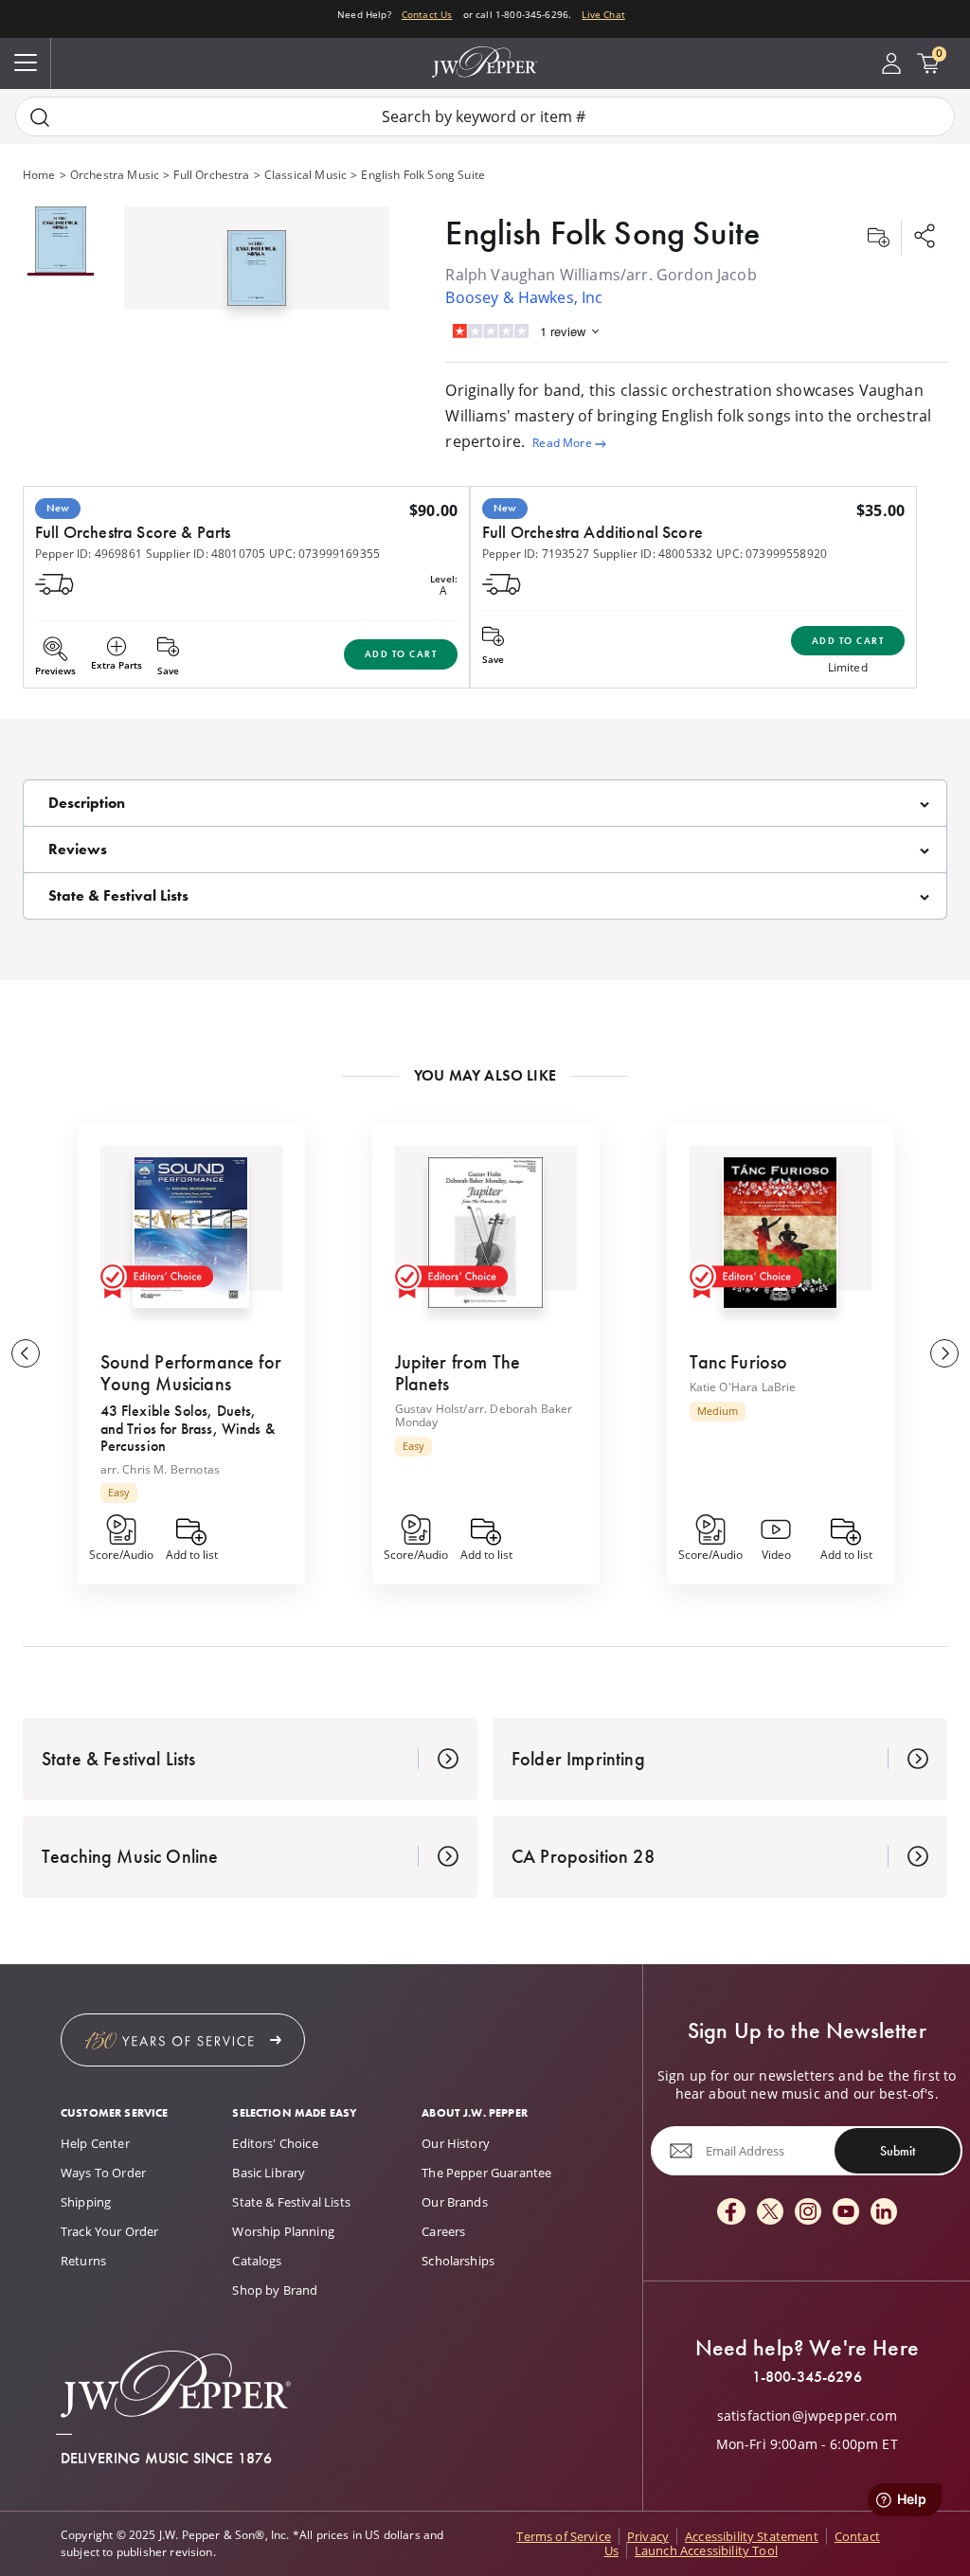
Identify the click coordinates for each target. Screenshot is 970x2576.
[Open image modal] (257, 275)
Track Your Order (110, 2231)
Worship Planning (283, 2231)
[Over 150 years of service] (183, 2040)
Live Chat (603, 14)
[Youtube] (846, 2213)
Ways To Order (103, 2173)
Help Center (95, 2143)
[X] (770, 2213)
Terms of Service (564, 2536)
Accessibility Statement (752, 2536)
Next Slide (944, 1353)
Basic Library (269, 2173)
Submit (898, 2151)
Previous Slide (26, 1353)
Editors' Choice (275, 2143)
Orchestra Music (115, 175)
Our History (456, 2143)
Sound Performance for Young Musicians (191, 1373)
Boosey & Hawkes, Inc (524, 297)
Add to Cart (401, 654)
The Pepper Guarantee (486, 2173)
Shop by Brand (275, 2290)
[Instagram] (808, 2213)
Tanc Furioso (739, 1362)
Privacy (648, 2536)
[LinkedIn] (884, 2213)
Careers (443, 2231)
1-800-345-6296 (807, 2377)
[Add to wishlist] (878, 238)
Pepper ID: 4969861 (89, 554)
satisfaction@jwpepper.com (807, 2416)
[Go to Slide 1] (61, 241)
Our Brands (455, 2202)
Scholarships (458, 2261)
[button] (257, 264)
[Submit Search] (40, 117)
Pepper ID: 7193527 (536, 554)
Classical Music (305, 175)
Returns (83, 2261)
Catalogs (257, 2261)
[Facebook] (731, 2213)
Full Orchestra (211, 175)
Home (39, 175)
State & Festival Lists (291, 2202)
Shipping (86, 2202)
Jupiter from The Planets (458, 1373)
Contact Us (427, 14)
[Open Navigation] (26, 63)
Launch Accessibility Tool (706, 2550)
